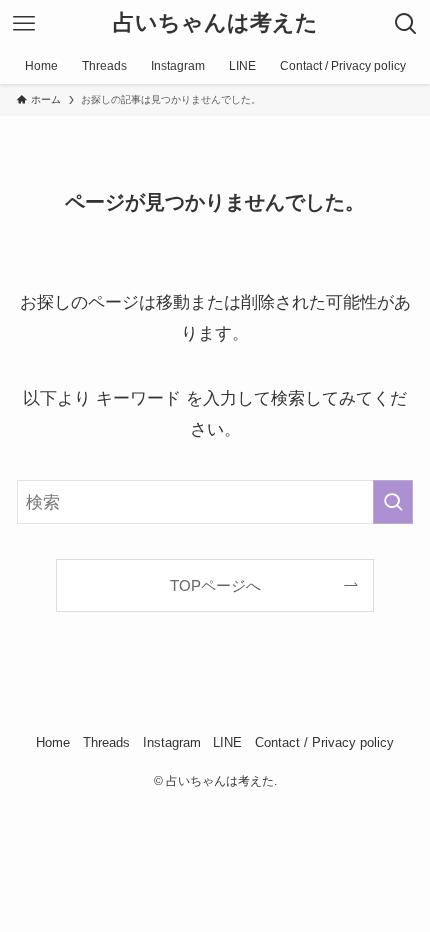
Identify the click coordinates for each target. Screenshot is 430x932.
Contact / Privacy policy (324, 742)
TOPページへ (215, 585)
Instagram (172, 742)
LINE (227, 742)
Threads (106, 742)
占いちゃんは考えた (215, 24)
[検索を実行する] (393, 502)
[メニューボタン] (24, 24)
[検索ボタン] (406, 24)
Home (53, 742)
